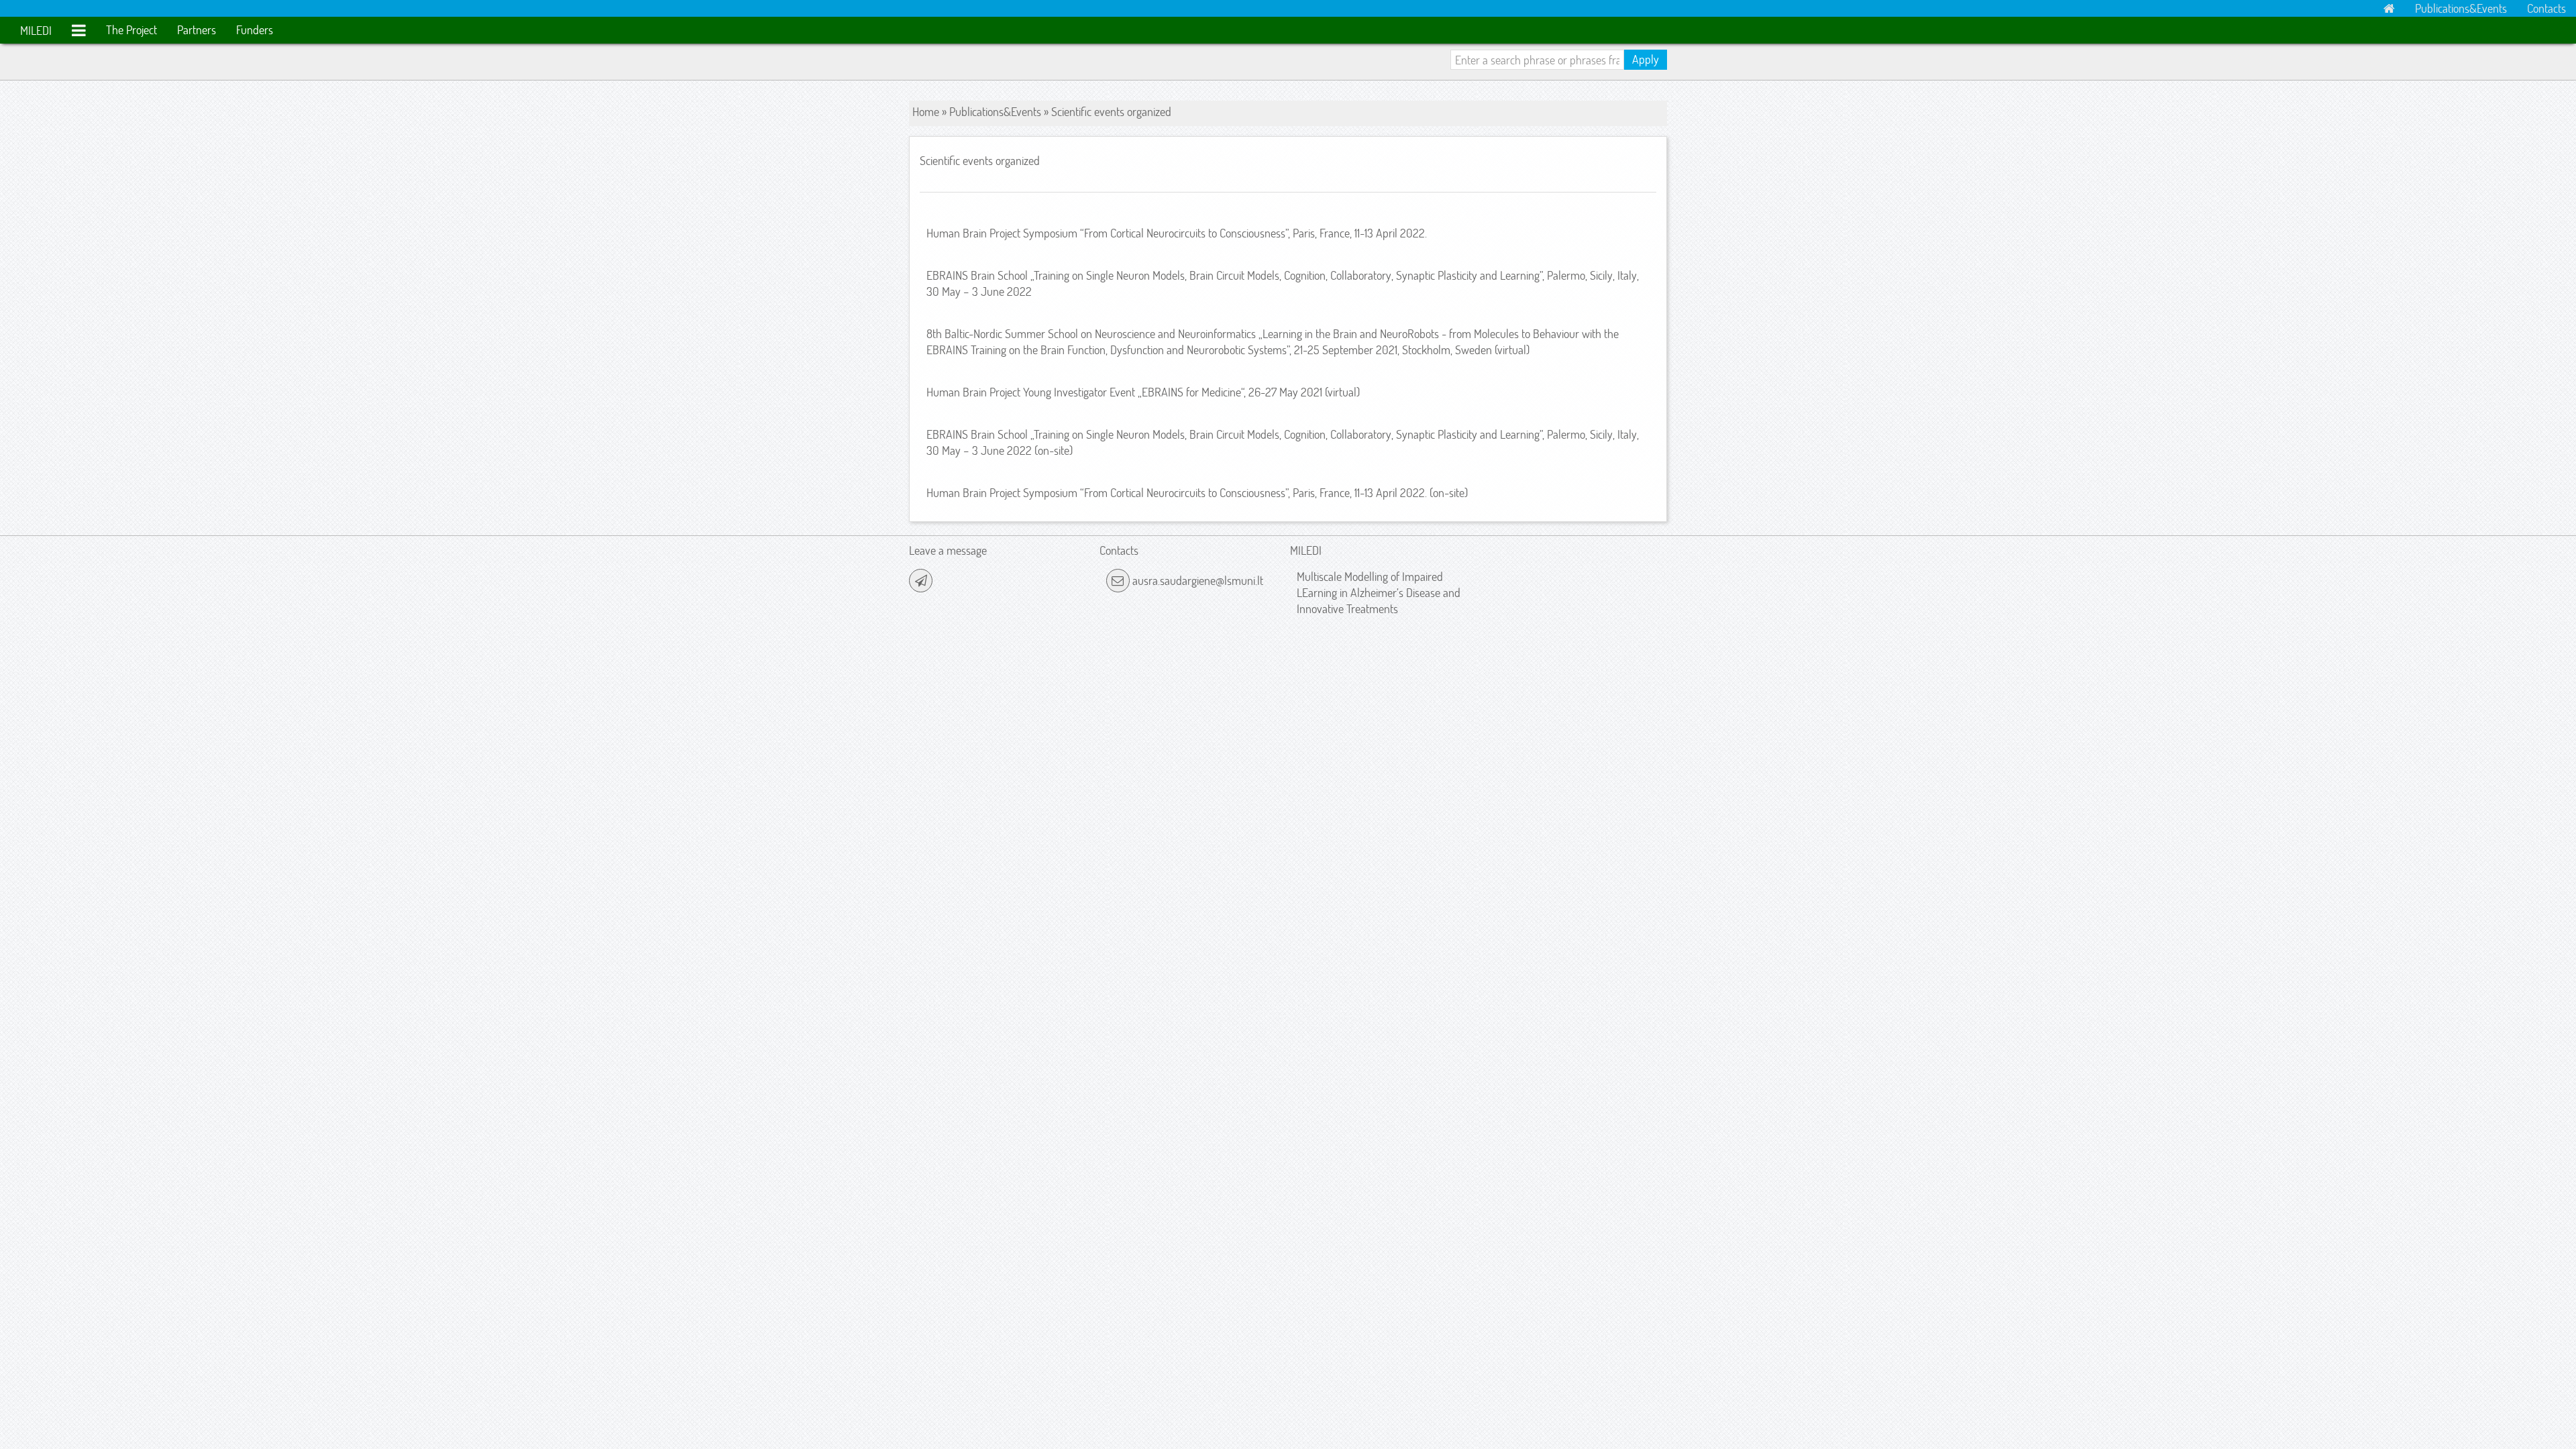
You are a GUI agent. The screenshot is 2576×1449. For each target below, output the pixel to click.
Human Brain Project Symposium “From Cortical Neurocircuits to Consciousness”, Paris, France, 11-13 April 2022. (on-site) (1197, 493)
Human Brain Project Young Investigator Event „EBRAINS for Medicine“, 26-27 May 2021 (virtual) (1143, 392)
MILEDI (36, 31)
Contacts (2546, 8)
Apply (1646, 59)
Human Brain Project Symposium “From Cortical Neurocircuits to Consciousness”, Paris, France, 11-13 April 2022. (1177, 233)
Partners (197, 30)
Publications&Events (2461, 8)
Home (926, 112)
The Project (131, 30)
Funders (255, 30)
